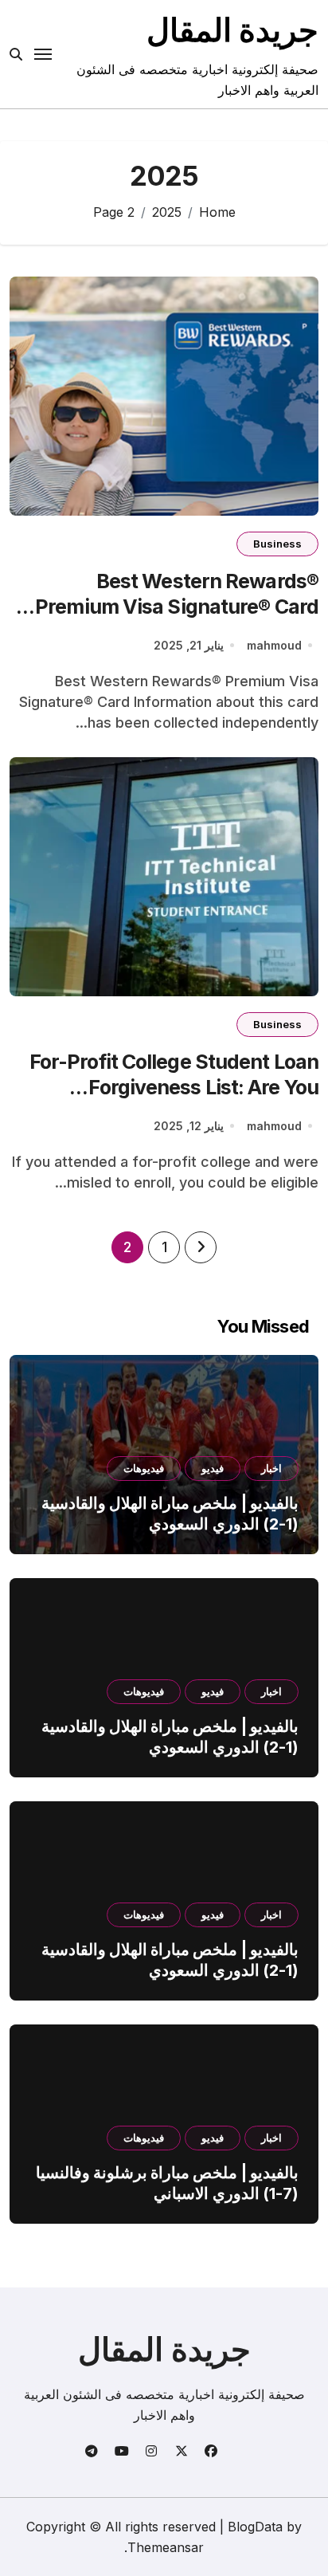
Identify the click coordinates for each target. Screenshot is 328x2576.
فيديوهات (144, 1468)
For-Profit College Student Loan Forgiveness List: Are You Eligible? (174, 1088)
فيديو (213, 1468)
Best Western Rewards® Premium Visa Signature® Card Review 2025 (177, 607)
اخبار (271, 1468)
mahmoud (274, 645)
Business (277, 544)
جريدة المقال (232, 30)
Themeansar (166, 2547)
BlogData (255, 2527)
